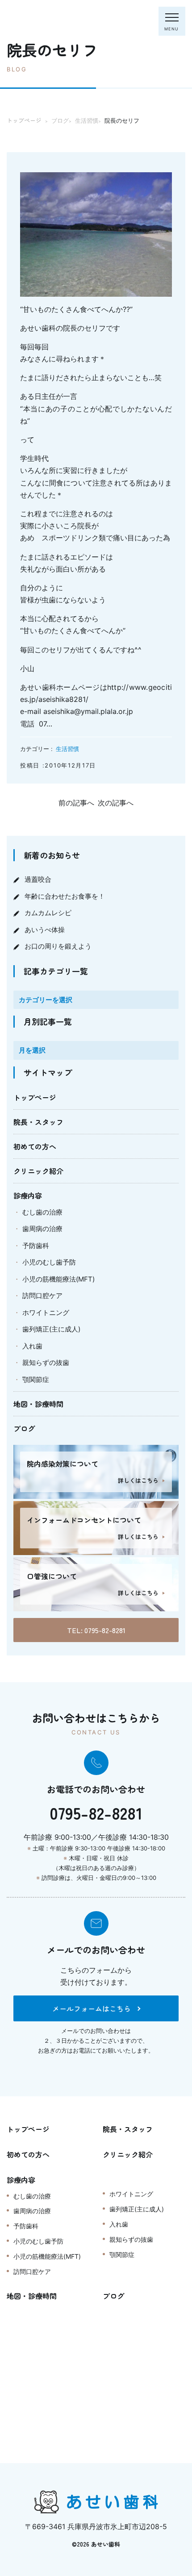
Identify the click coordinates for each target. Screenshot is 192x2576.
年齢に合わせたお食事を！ (65, 896)
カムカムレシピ (48, 913)
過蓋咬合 (38, 879)
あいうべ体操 (45, 930)
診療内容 (28, 1195)
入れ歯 (32, 1346)
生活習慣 (67, 749)
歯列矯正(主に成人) (51, 1329)
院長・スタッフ (38, 1122)
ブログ (24, 1428)
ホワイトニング (46, 1313)
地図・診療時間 (38, 1404)
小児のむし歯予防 (49, 1262)
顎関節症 (36, 1379)
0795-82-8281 (96, 1813)
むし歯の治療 (42, 1212)
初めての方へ (35, 1146)
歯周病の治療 (42, 1229)
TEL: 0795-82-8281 (96, 1630)
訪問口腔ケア (42, 1296)
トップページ (35, 1097)
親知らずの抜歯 (46, 1363)
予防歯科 (36, 1246)
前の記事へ (76, 803)
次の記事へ (116, 803)
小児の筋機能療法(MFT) (58, 1279)
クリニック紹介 (38, 1171)
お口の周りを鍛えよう (58, 946)
